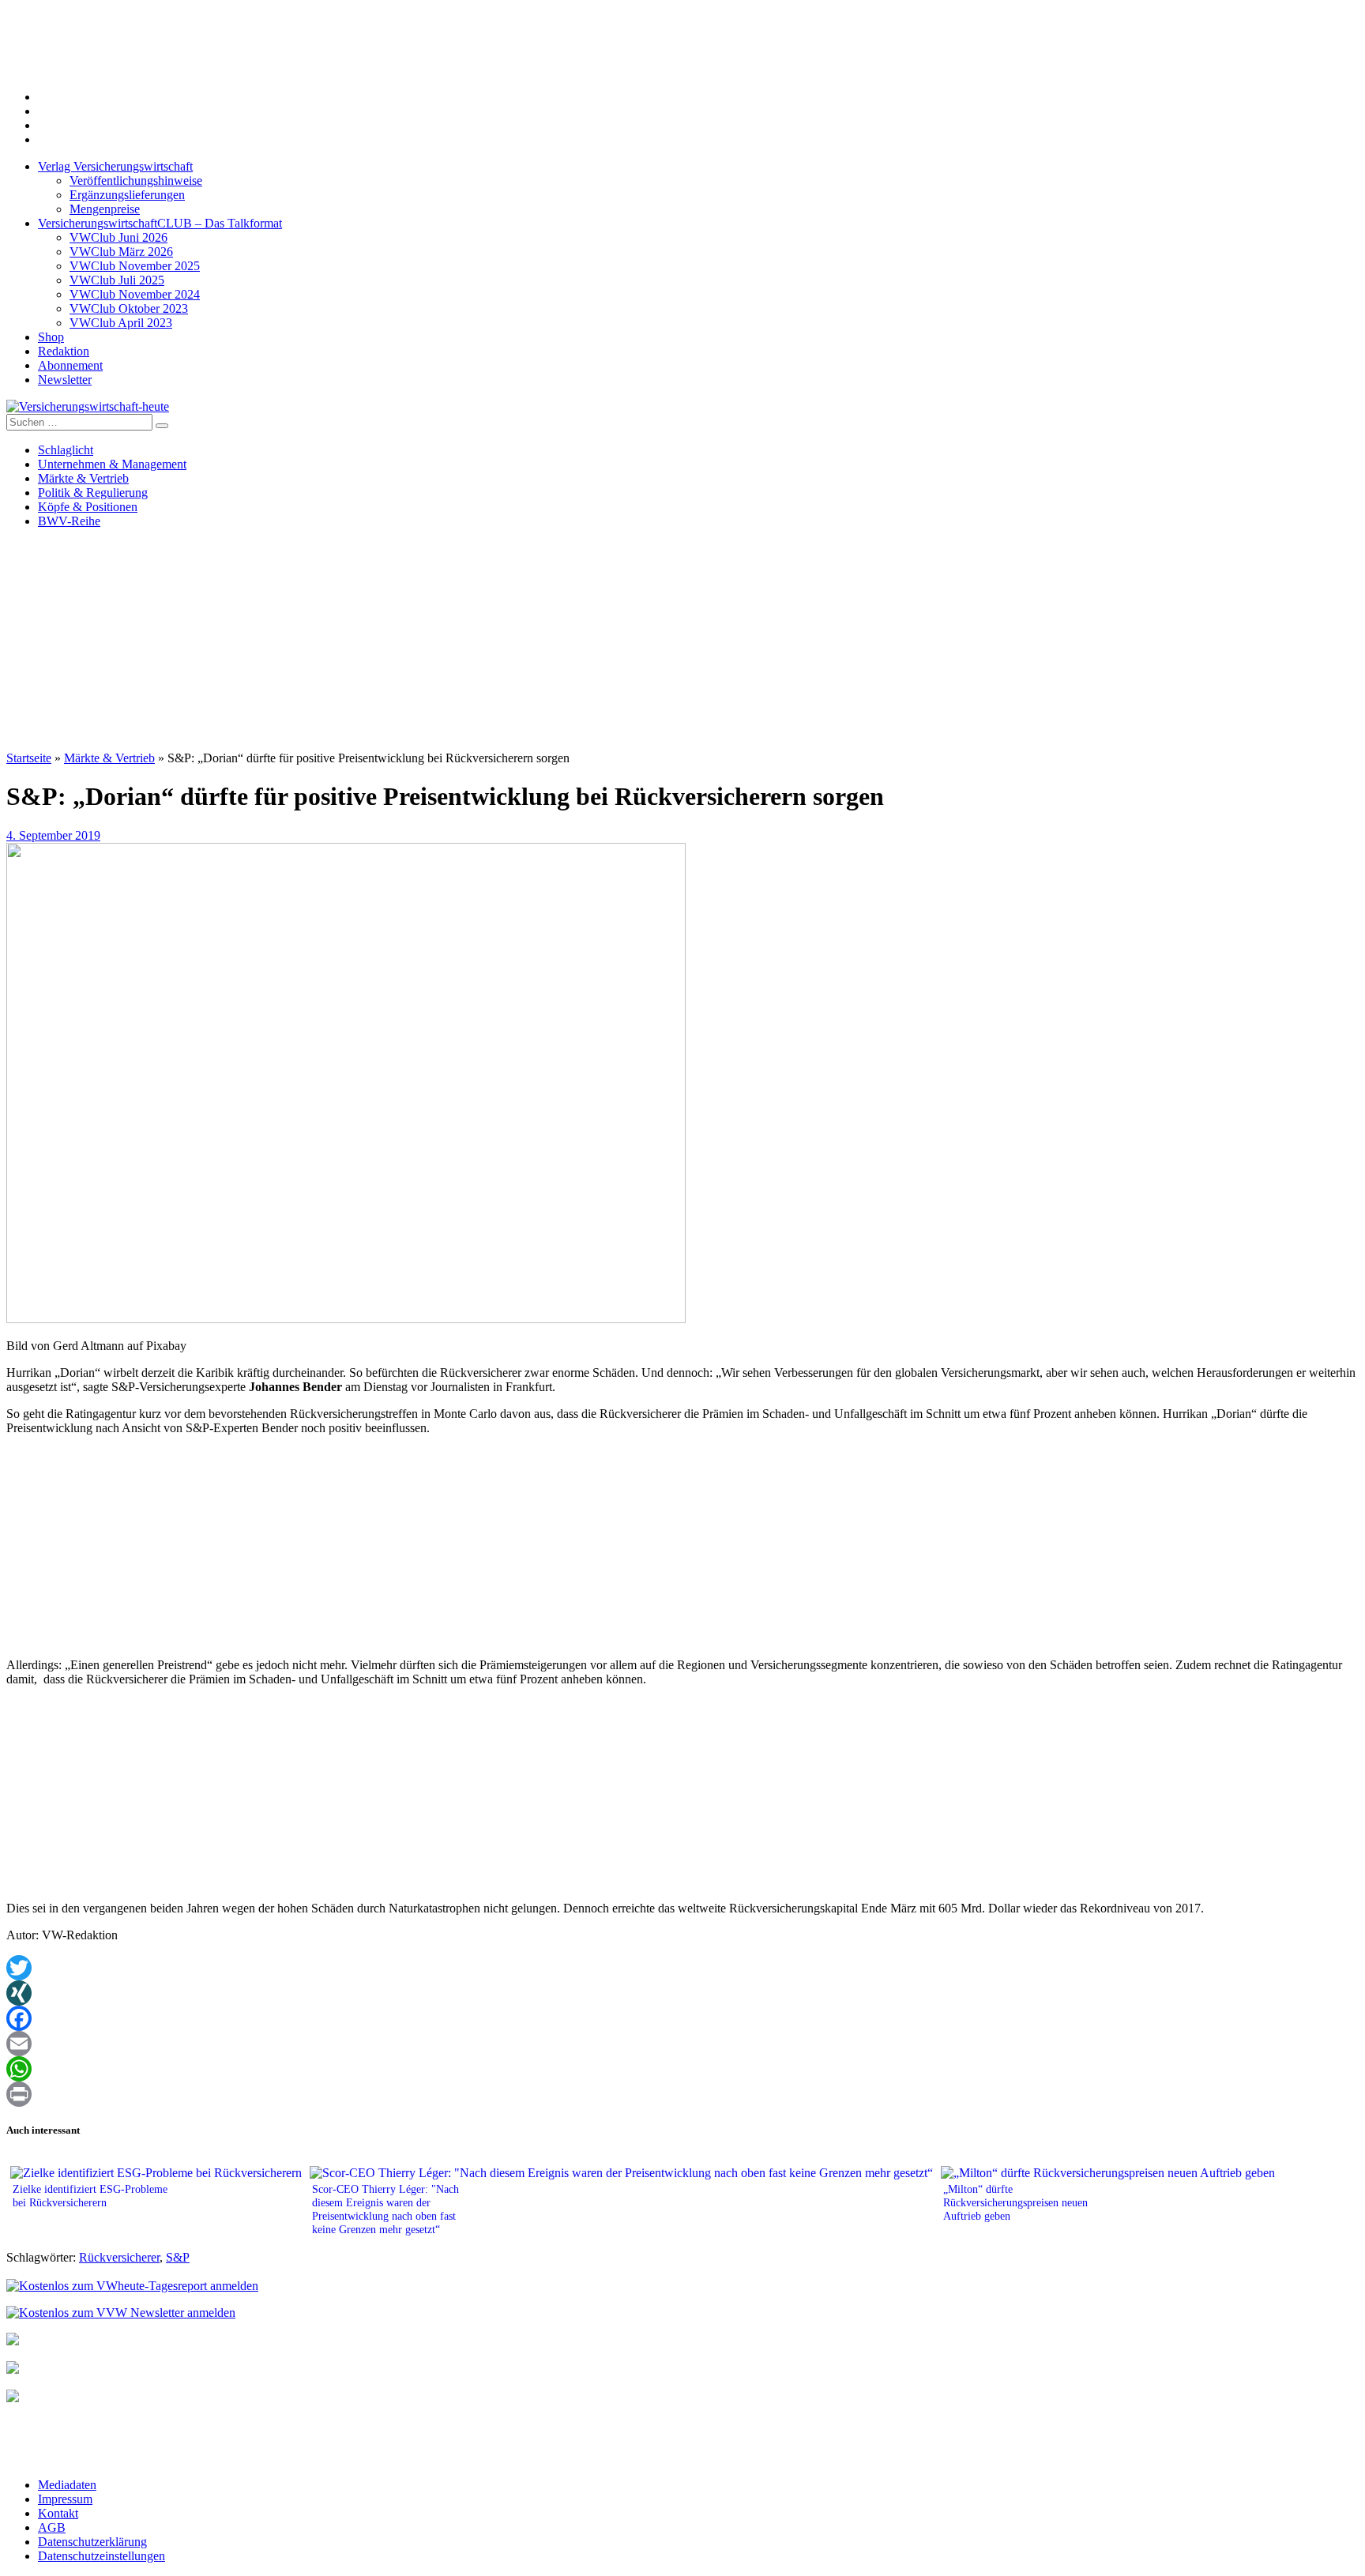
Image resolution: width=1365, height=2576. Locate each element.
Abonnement (70, 365)
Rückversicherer (119, 2257)
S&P (178, 2257)
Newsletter (65, 380)
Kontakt (58, 2513)
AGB (52, 2527)
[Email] (682, 2044)
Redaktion (64, 351)
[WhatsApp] (682, 2069)
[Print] (682, 2094)
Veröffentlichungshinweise (136, 181)
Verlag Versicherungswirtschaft (115, 166)
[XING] (682, 1993)
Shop (51, 337)
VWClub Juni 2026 (118, 237)
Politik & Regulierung (93, 493)
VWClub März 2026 (121, 252)
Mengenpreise (105, 209)
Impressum (65, 2499)
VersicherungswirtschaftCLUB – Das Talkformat (160, 223)
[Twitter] (682, 1968)
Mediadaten (67, 2485)
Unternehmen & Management (112, 464)
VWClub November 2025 (135, 266)
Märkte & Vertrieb (83, 478)
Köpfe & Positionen (88, 507)
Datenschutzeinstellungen (102, 2556)
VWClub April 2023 (121, 323)
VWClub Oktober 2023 (129, 308)
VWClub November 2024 (135, 294)
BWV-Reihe (69, 521)
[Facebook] (682, 2018)
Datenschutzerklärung (92, 2542)
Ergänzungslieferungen (127, 195)
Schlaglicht (66, 450)
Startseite (29, 758)
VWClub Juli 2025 (117, 280)
